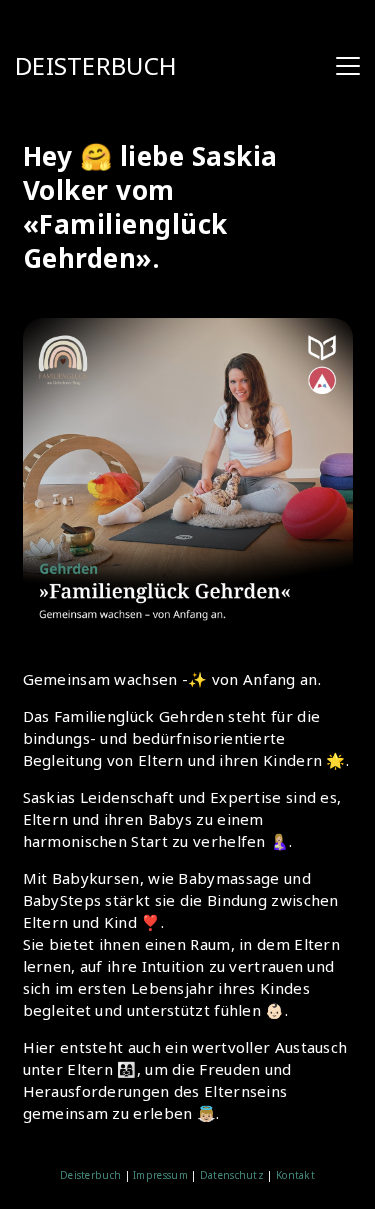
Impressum (160, 1175)
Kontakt (294, 1175)
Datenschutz (232, 1175)
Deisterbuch (90, 1175)
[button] (348, 66)
